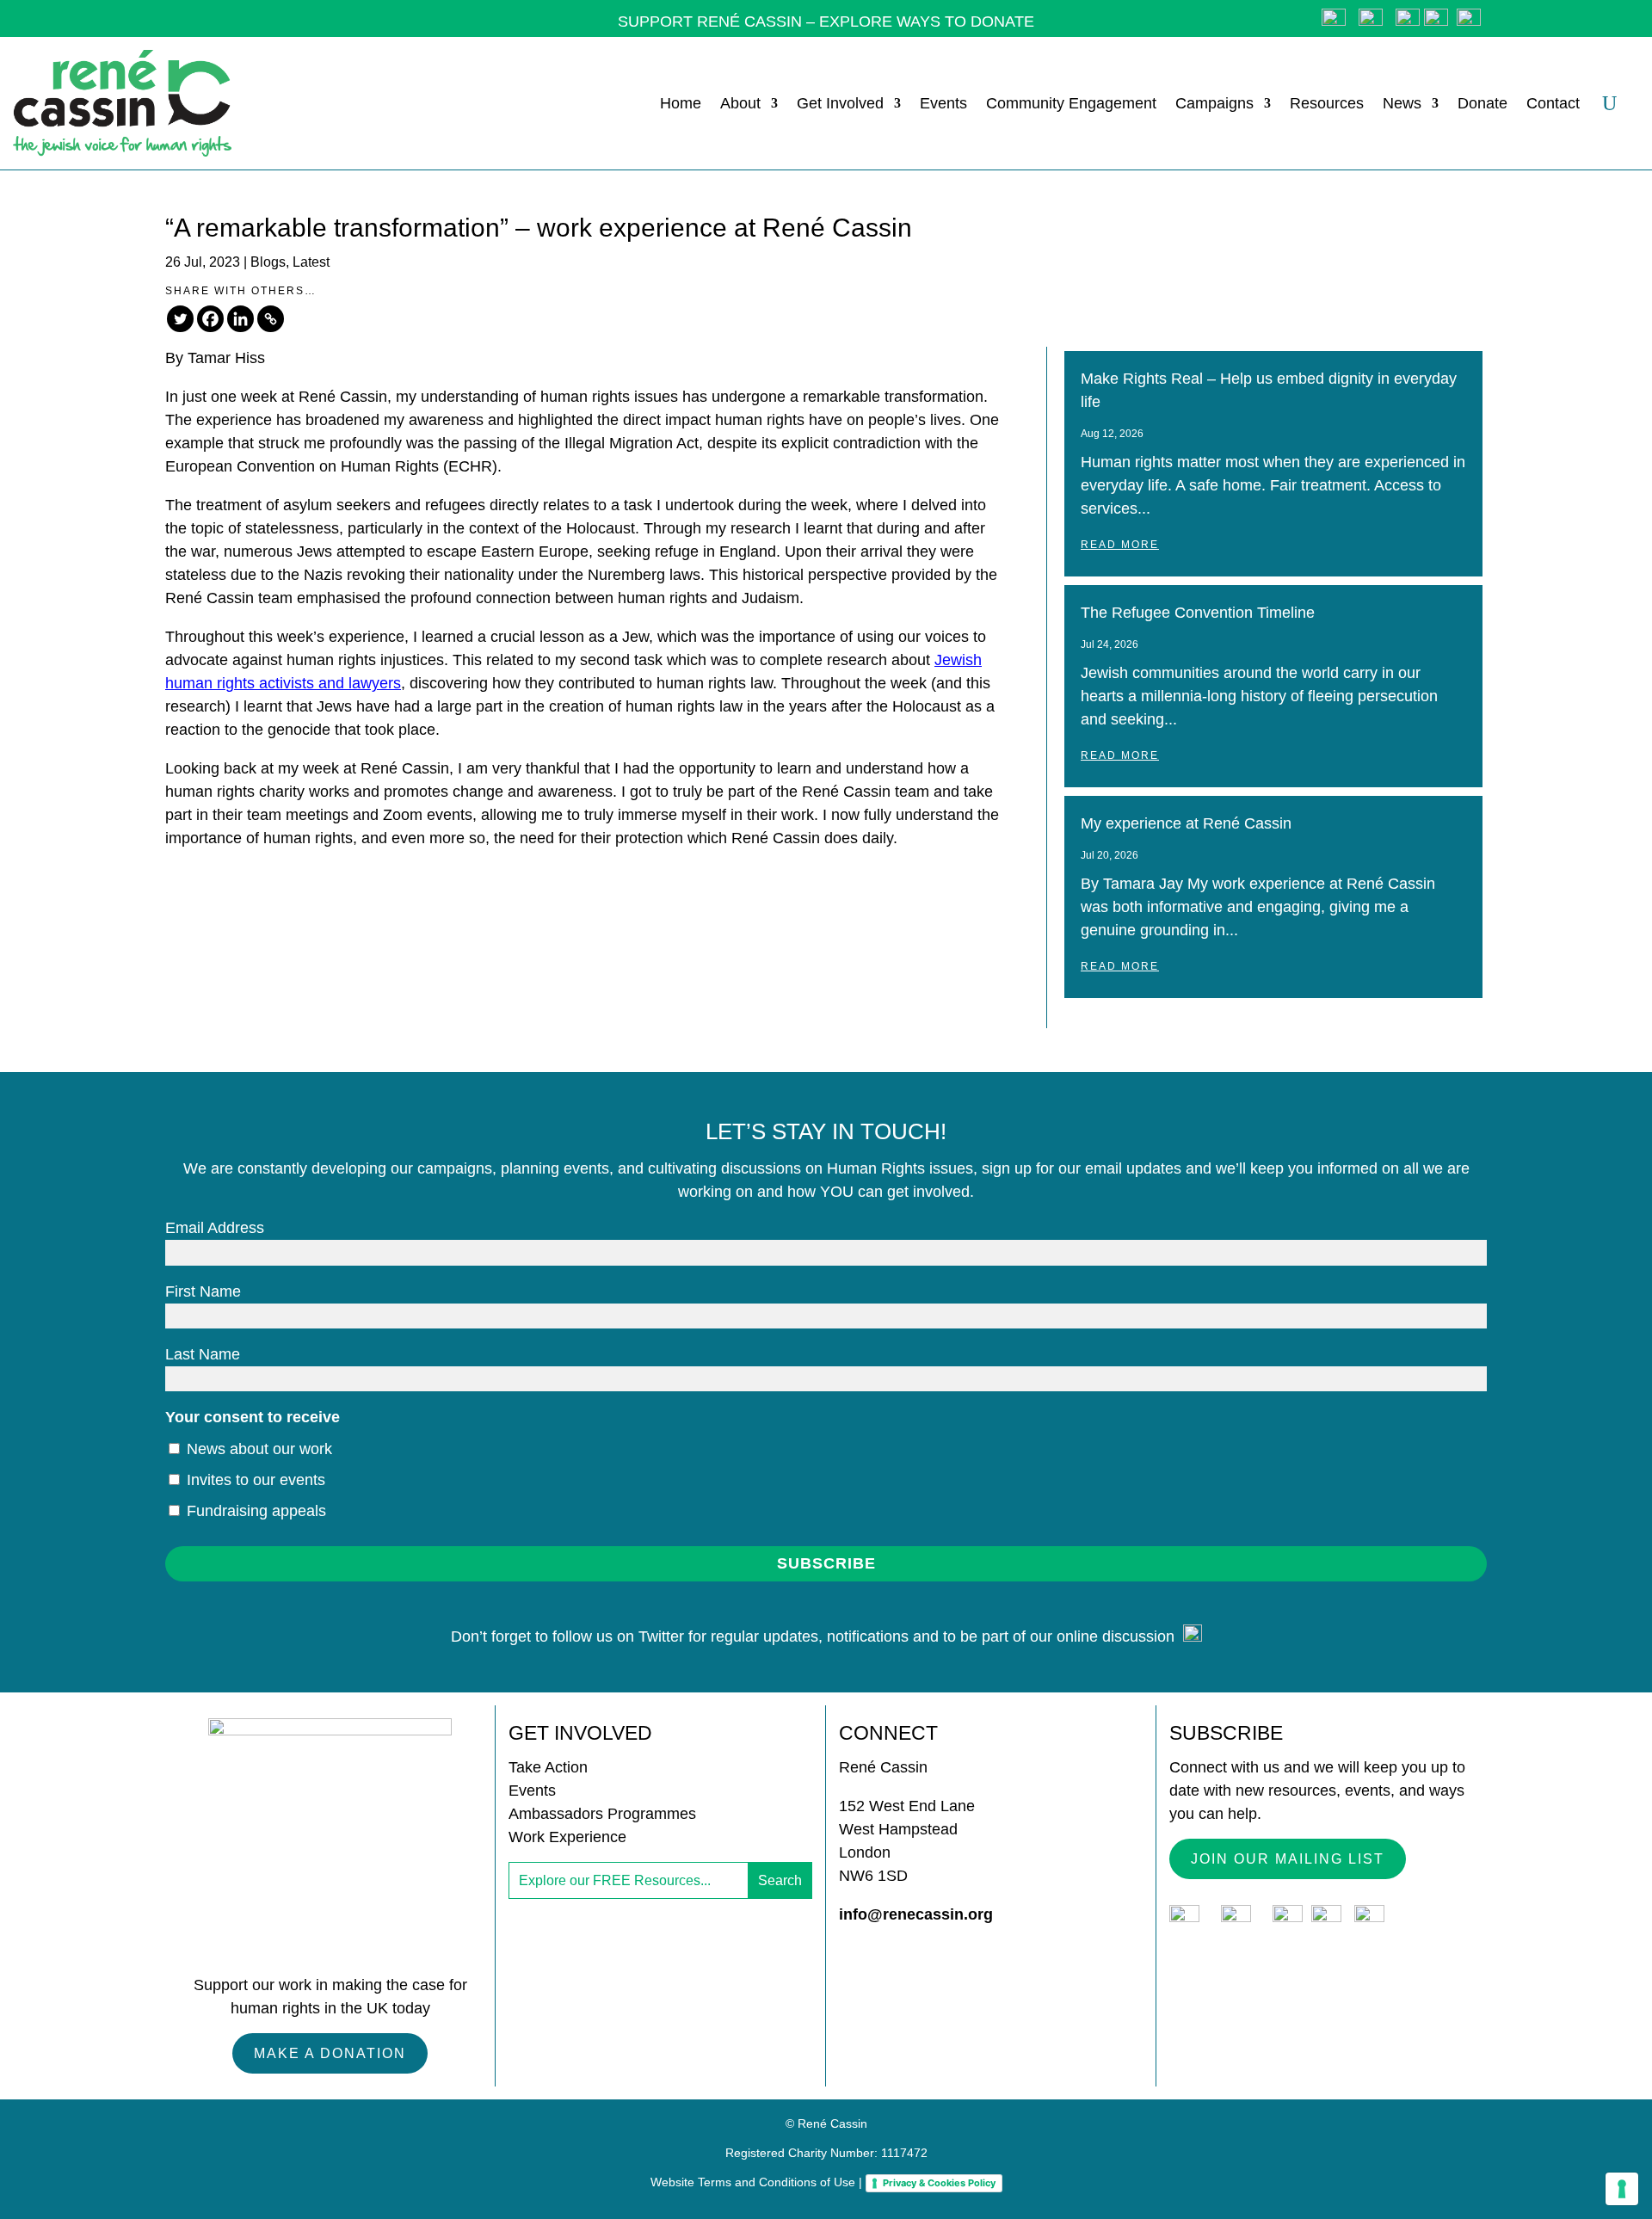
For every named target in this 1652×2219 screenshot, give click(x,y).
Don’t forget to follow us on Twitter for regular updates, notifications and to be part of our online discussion (817, 1637)
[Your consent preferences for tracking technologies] (1622, 2189)
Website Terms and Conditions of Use (753, 2182)
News (1402, 103)
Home (681, 103)
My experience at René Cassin (1186, 823)
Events (943, 103)
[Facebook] (210, 319)
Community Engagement (1071, 103)
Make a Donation (330, 2053)
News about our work (257, 1449)
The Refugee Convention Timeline (1198, 613)
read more (1120, 545)
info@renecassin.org (916, 1914)
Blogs (268, 262)
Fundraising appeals (254, 1511)
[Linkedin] (240, 319)
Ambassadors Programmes (602, 1814)
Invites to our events (254, 1480)
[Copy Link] (271, 319)
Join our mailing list (1288, 1859)
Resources (1327, 103)
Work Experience (567, 1837)
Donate (1482, 103)
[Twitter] (180, 319)
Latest (311, 262)
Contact (1553, 103)
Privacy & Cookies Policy (939, 2183)
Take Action (548, 1767)
